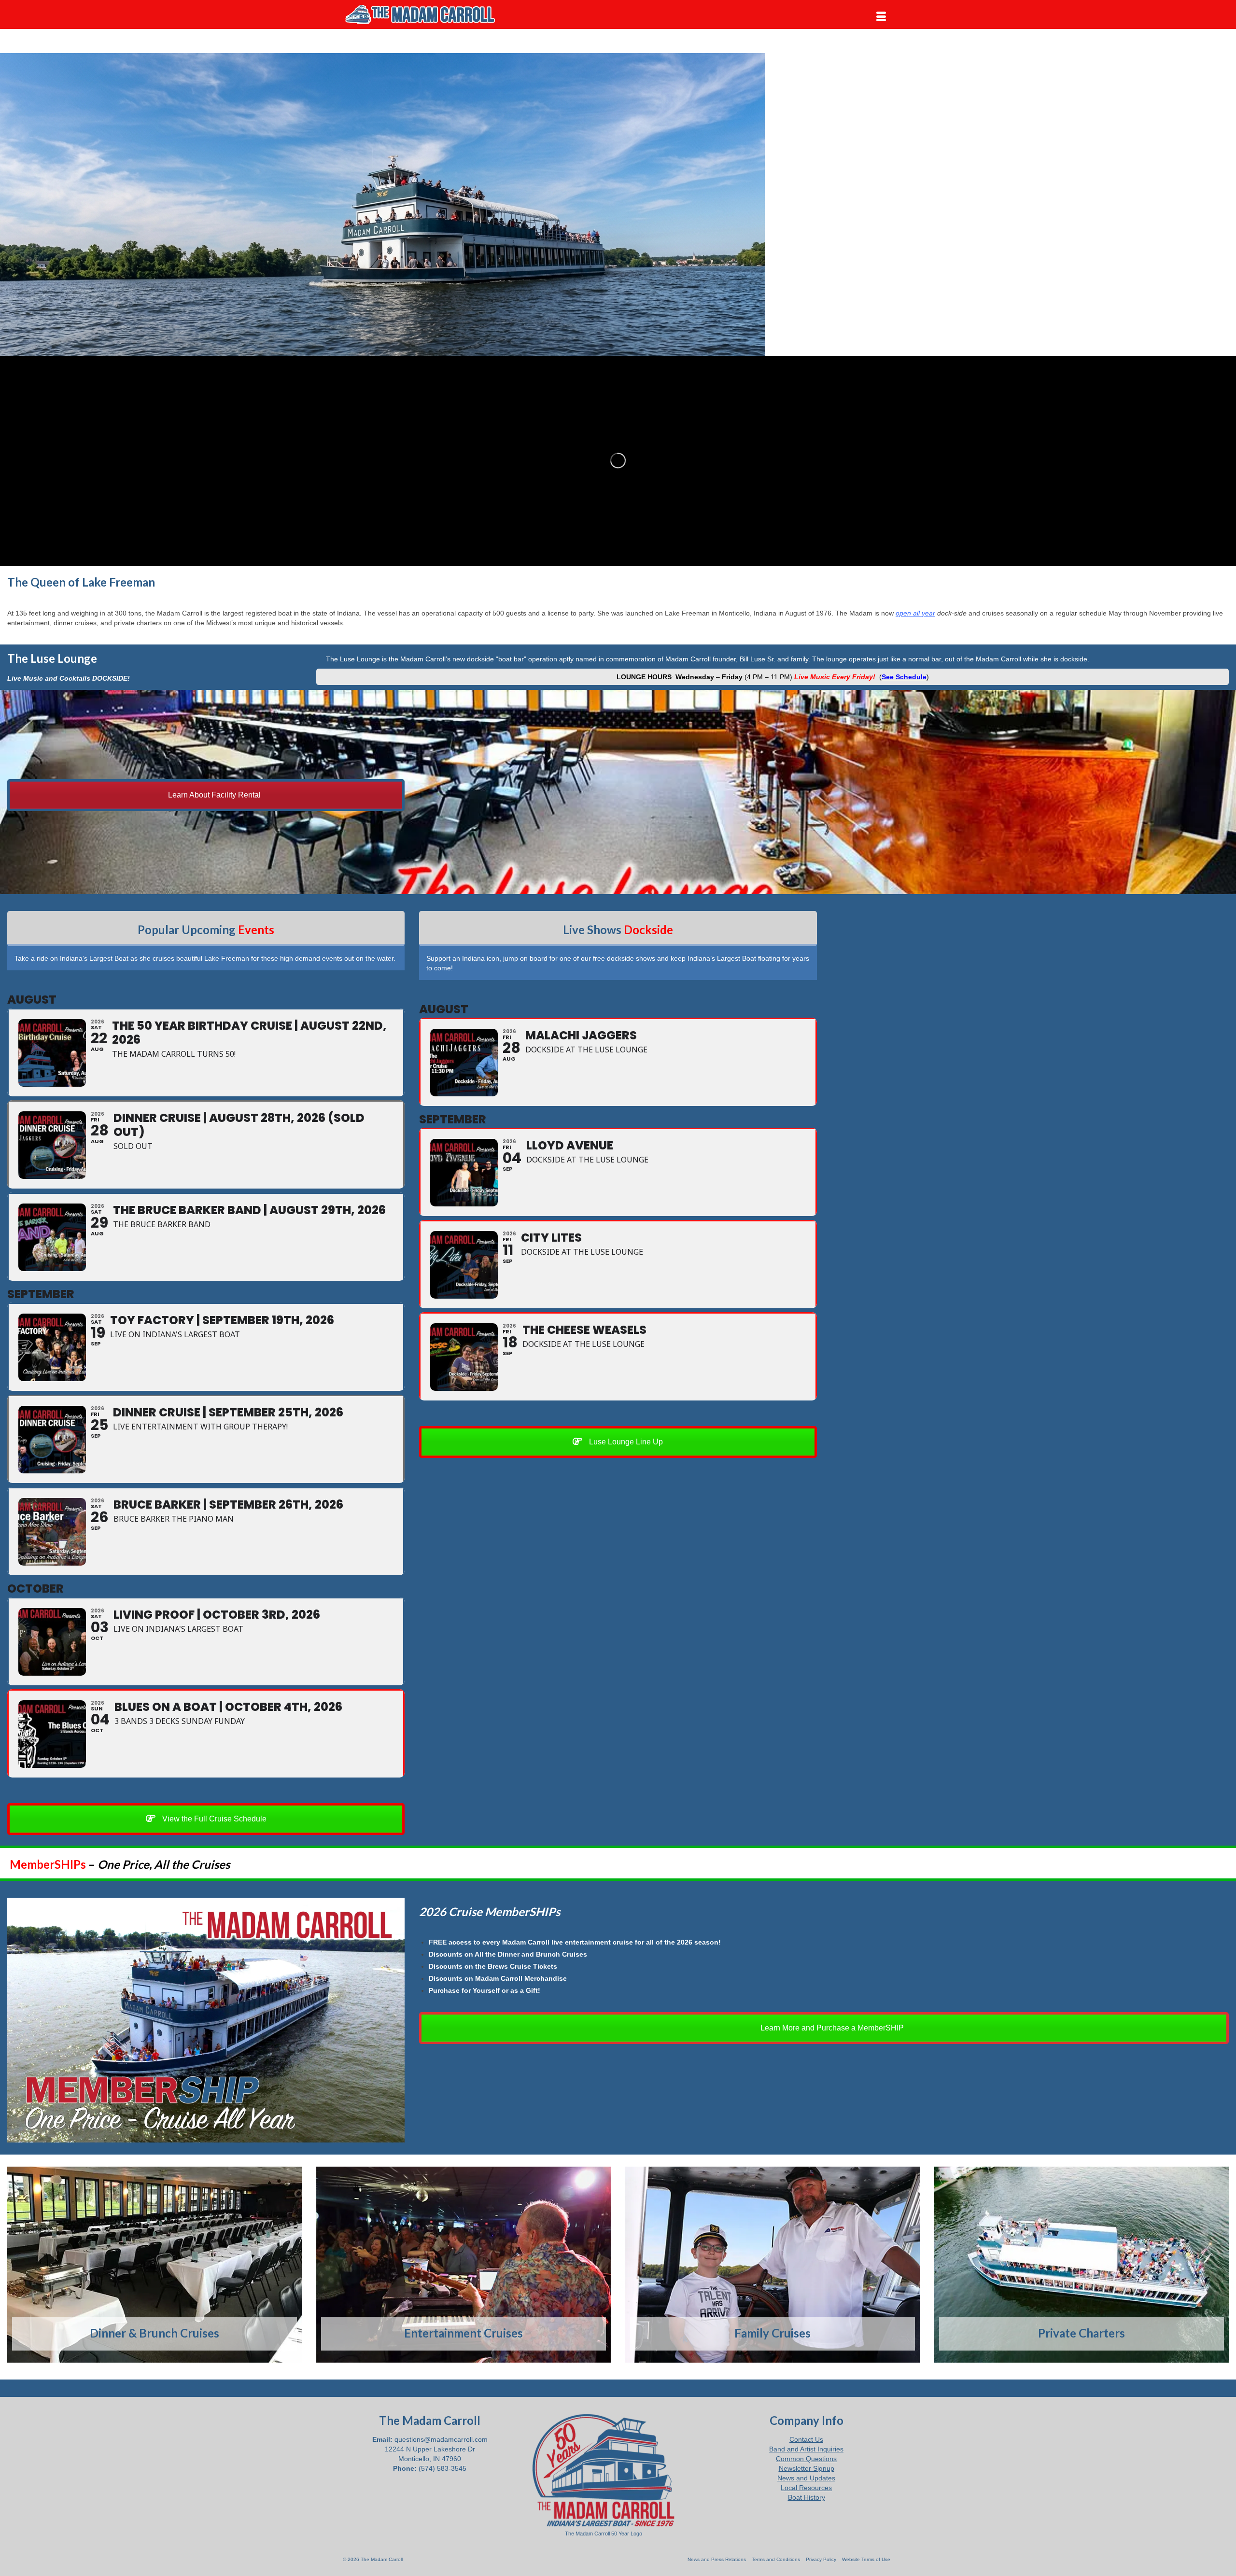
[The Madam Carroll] (430, 14)
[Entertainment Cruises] (463, 2265)
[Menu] (881, 17)
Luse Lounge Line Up (625, 1442)
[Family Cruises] (772, 2265)
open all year (915, 613)
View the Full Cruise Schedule (213, 1819)
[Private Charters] (1081, 2265)
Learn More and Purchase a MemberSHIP (831, 2028)
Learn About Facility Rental (213, 795)
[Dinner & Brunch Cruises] (154, 2265)
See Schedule (904, 677)
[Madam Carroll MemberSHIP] (206, 2020)
